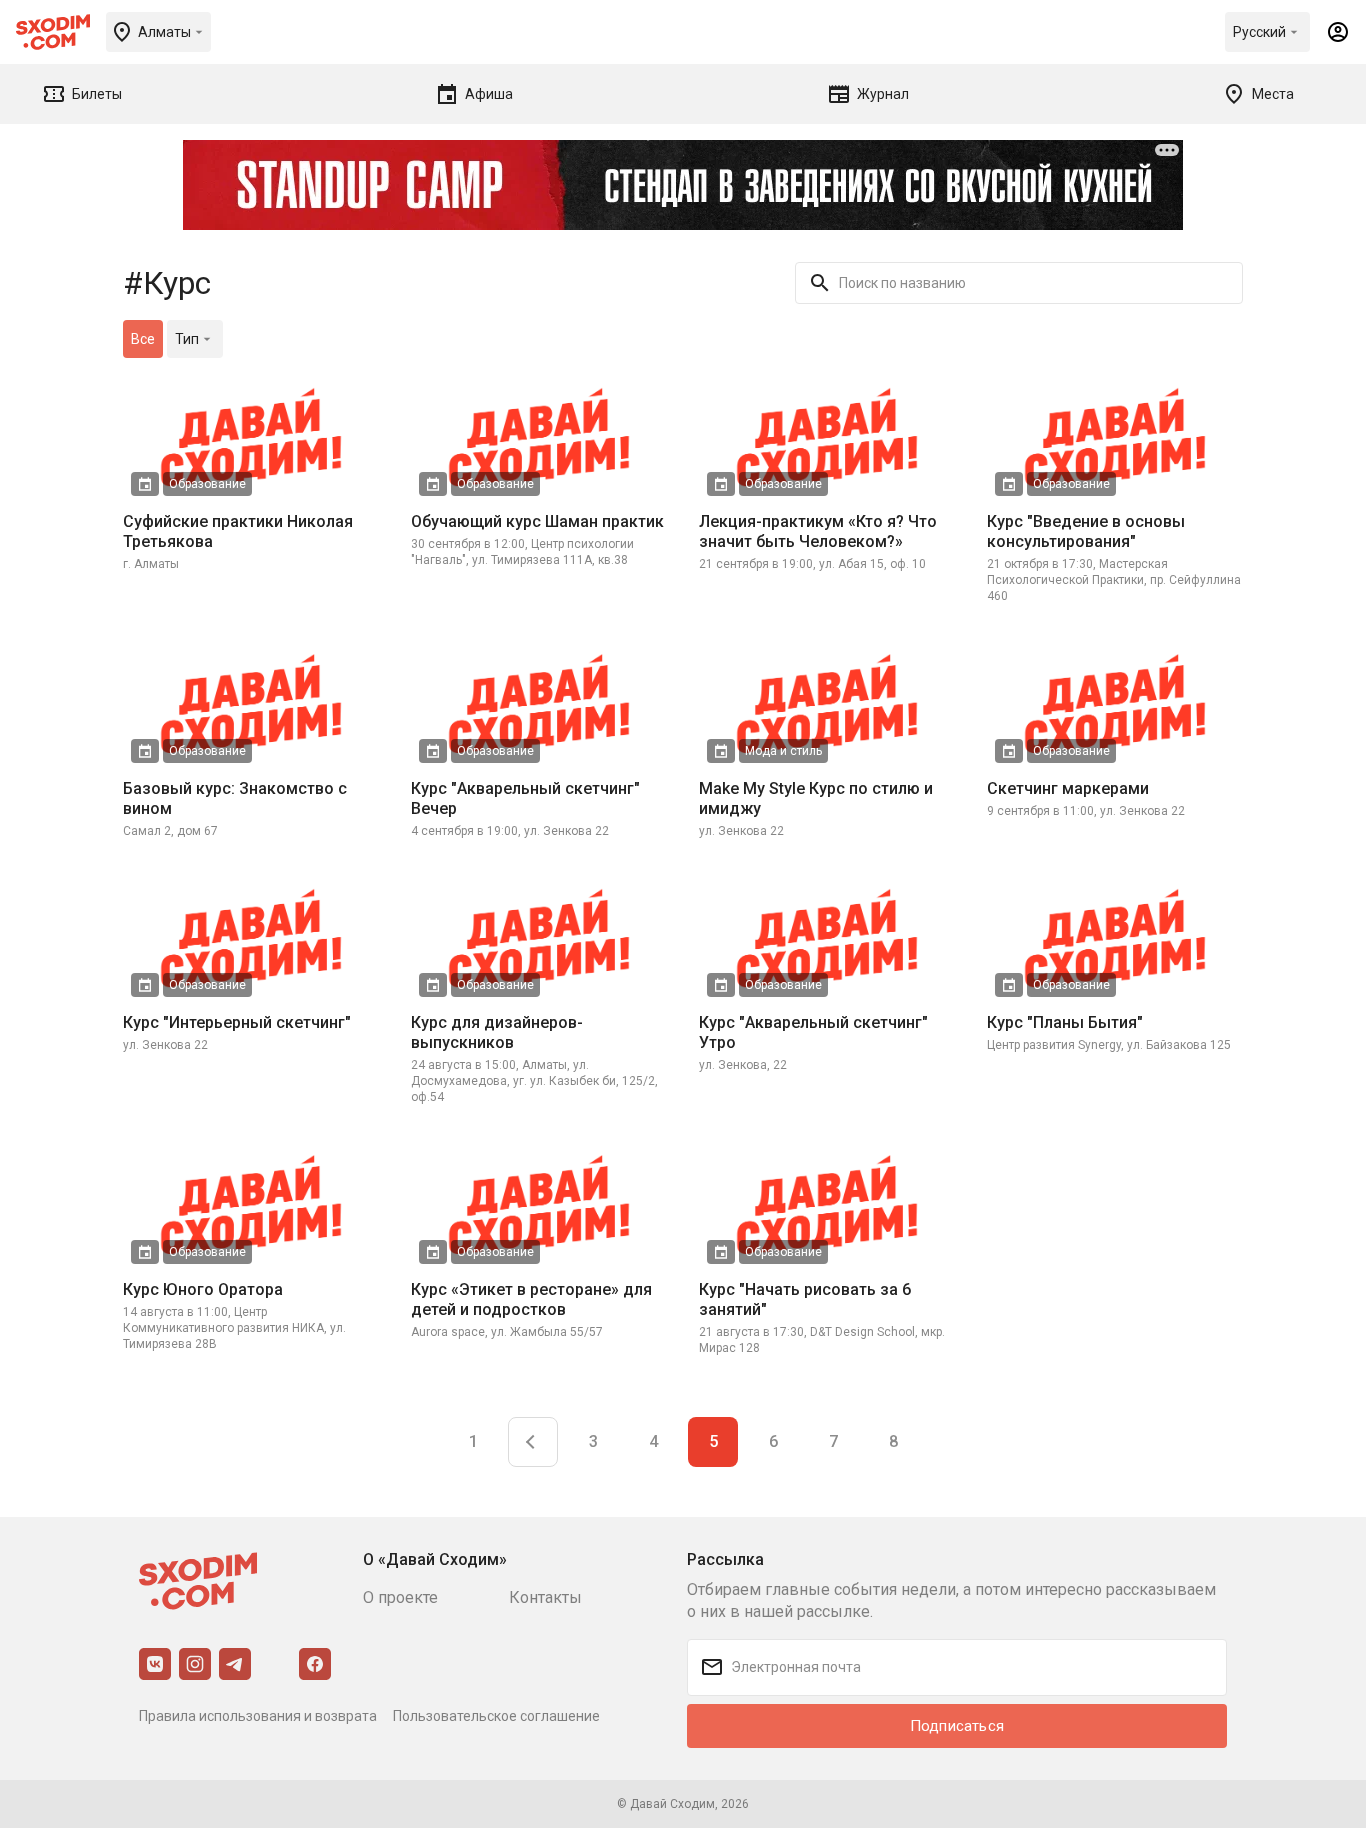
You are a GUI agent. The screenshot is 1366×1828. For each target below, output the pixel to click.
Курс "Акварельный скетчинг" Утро (813, 1032)
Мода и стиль (783, 751)
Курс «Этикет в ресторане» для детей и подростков (531, 1299)
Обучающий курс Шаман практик (537, 521)
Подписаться (957, 1726)
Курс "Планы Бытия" (1065, 1022)
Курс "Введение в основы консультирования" (1086, 531)
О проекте (400, 1597)
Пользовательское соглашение (496, 1716)
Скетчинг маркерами (1068, 788)
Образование (207, 484)
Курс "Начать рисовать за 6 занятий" (805, 1299)
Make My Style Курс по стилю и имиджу (816, 798)
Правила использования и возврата (258, 1716)
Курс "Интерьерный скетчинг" (237, 1022)
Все (143, 339)
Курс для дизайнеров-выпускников (497, 1032)
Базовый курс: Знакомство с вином (235, 798)
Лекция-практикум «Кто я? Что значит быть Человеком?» (818, 531)
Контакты (545, 1597)
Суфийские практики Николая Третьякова (238, 531)
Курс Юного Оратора (203, 1289)
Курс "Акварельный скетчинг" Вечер (525, 798)
